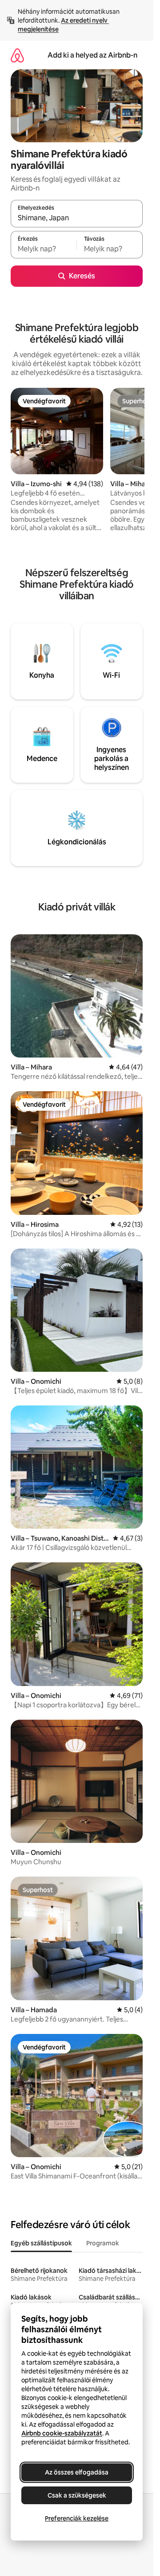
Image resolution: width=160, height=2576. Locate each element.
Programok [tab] (103, 2243)
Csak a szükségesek (77, 2495)
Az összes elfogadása (77, 2472)
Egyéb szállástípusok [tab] (41, 2243)
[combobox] (77, 218)
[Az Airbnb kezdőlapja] (17, 55)
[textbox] (44, 249)
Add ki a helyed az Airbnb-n (92, 55)
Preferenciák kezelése (77, 2518)
